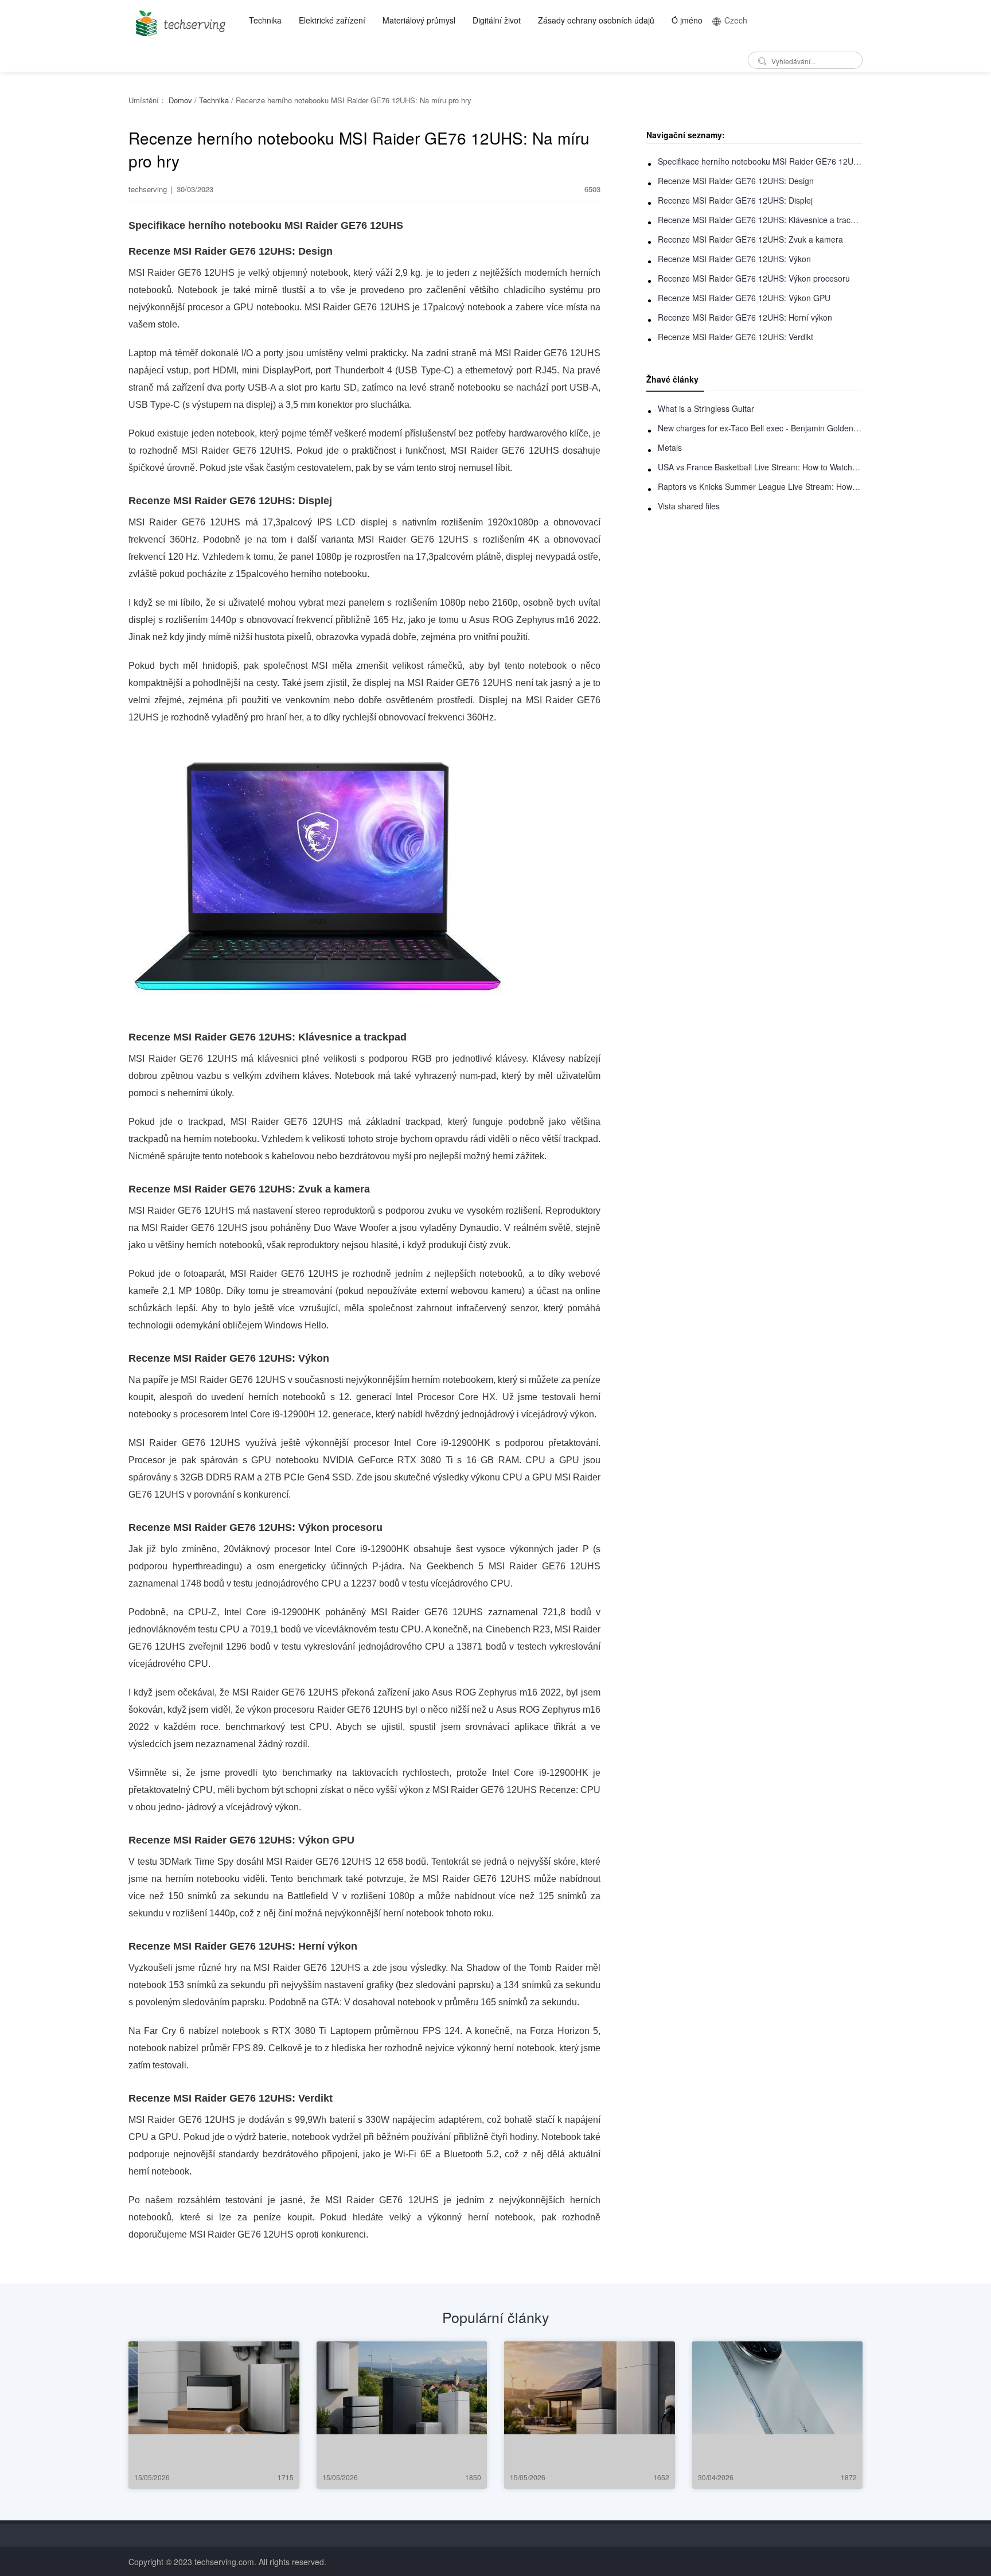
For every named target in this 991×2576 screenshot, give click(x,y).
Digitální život (497, 20)
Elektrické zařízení (332, 20)
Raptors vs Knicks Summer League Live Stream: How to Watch (760, 486)
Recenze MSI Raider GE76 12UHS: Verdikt (736, 337)
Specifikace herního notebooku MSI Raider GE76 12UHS (760, 161)
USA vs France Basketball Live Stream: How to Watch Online (760, 467)
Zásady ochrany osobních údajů (596, 20)
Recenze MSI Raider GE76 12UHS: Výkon (734, 259)
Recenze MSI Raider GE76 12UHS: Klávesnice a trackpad (760, 220)
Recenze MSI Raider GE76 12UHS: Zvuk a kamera (750, 239)
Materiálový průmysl (419, 20)
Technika (265, 20)
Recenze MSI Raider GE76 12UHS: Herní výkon (745, 317)
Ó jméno (687, 20)
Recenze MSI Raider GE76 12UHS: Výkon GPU (744, 298)
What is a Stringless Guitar (706, 408)
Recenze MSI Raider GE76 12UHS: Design (736, 181)
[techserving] (179, 20)
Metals (670, 447)
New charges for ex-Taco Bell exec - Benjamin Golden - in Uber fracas (760, 428)
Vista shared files (689, 506)
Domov (180, 100)
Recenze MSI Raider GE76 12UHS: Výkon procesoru (754, 278)
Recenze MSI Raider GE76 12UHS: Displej (735, 200)
